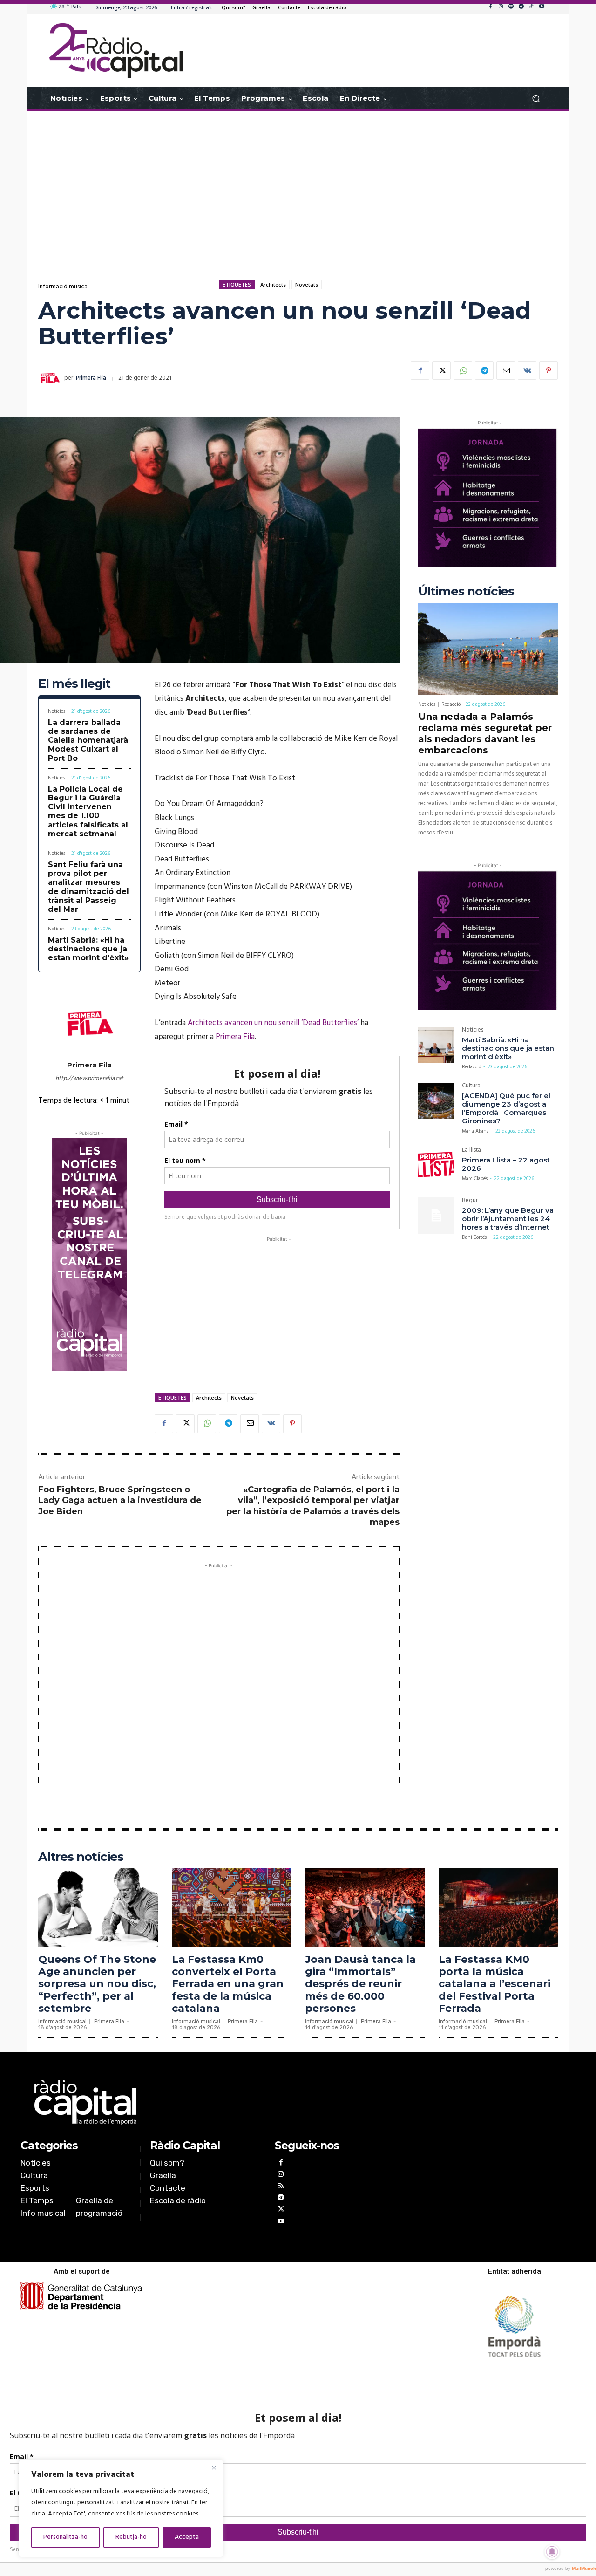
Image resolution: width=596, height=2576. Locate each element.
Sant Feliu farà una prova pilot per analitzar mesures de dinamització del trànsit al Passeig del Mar (88, 887)
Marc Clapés (475, 1179)
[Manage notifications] (552, 2552)
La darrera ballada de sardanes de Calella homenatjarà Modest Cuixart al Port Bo (88, 740)
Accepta (187, 2537)
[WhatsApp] (463, 370)
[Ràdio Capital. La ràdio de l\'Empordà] (116, 51)
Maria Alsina (475, 1131)
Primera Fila (91, 378)
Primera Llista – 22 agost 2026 (506, 1164)
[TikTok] (531, 7)
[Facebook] (490, 7)
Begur (470, 1201)
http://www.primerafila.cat (89, 1078)
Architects (273, 284)
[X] (441, 370)
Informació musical (64, 287)
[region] (121, 2508)
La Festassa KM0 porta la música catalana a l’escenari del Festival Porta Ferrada (494, 1984)
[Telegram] (521, 7)
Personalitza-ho (65, 2537)
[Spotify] (511, 7)
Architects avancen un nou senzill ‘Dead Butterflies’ (273, 1023)
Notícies (57, 712)
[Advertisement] (298, 185)
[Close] (214, 2467)
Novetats (307, 284)
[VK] (527, 370)
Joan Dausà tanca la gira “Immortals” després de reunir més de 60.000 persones (360, 1984)
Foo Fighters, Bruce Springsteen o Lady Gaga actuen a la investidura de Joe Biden (120, 1500)
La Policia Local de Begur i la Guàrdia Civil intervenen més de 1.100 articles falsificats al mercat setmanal (88, 811)
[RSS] (281, 2187)
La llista (471, 1151)
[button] (536, 99)
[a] (203, 2102)
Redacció (451, 704)
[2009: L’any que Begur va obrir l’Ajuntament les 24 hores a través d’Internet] (436, 1216)
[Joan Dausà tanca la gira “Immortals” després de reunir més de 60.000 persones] (365, 1908)
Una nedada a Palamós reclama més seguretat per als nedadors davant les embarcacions (485, 733)
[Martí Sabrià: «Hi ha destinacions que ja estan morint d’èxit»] (436, 1045)
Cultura (471, 1087)
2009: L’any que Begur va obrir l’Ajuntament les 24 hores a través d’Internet (508, 1219)
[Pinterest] (549, 370)
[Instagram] (501, 7)
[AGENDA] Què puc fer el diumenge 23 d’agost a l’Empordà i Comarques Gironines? (506, 1108)
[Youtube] (542, 7)
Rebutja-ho (131, 2537)
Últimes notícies (466, 591)
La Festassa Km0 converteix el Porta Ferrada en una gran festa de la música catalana (228, 1984)
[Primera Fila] (51, 378)
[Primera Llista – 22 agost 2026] (436, 1165)
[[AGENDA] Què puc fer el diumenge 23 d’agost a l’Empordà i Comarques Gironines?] (436, 1101)
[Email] (506, 370)
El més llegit (74, 684)
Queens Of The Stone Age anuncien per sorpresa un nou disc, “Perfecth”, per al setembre (97, 1984)
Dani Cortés (474, 1237)
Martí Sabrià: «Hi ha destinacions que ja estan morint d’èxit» (88, 949)
